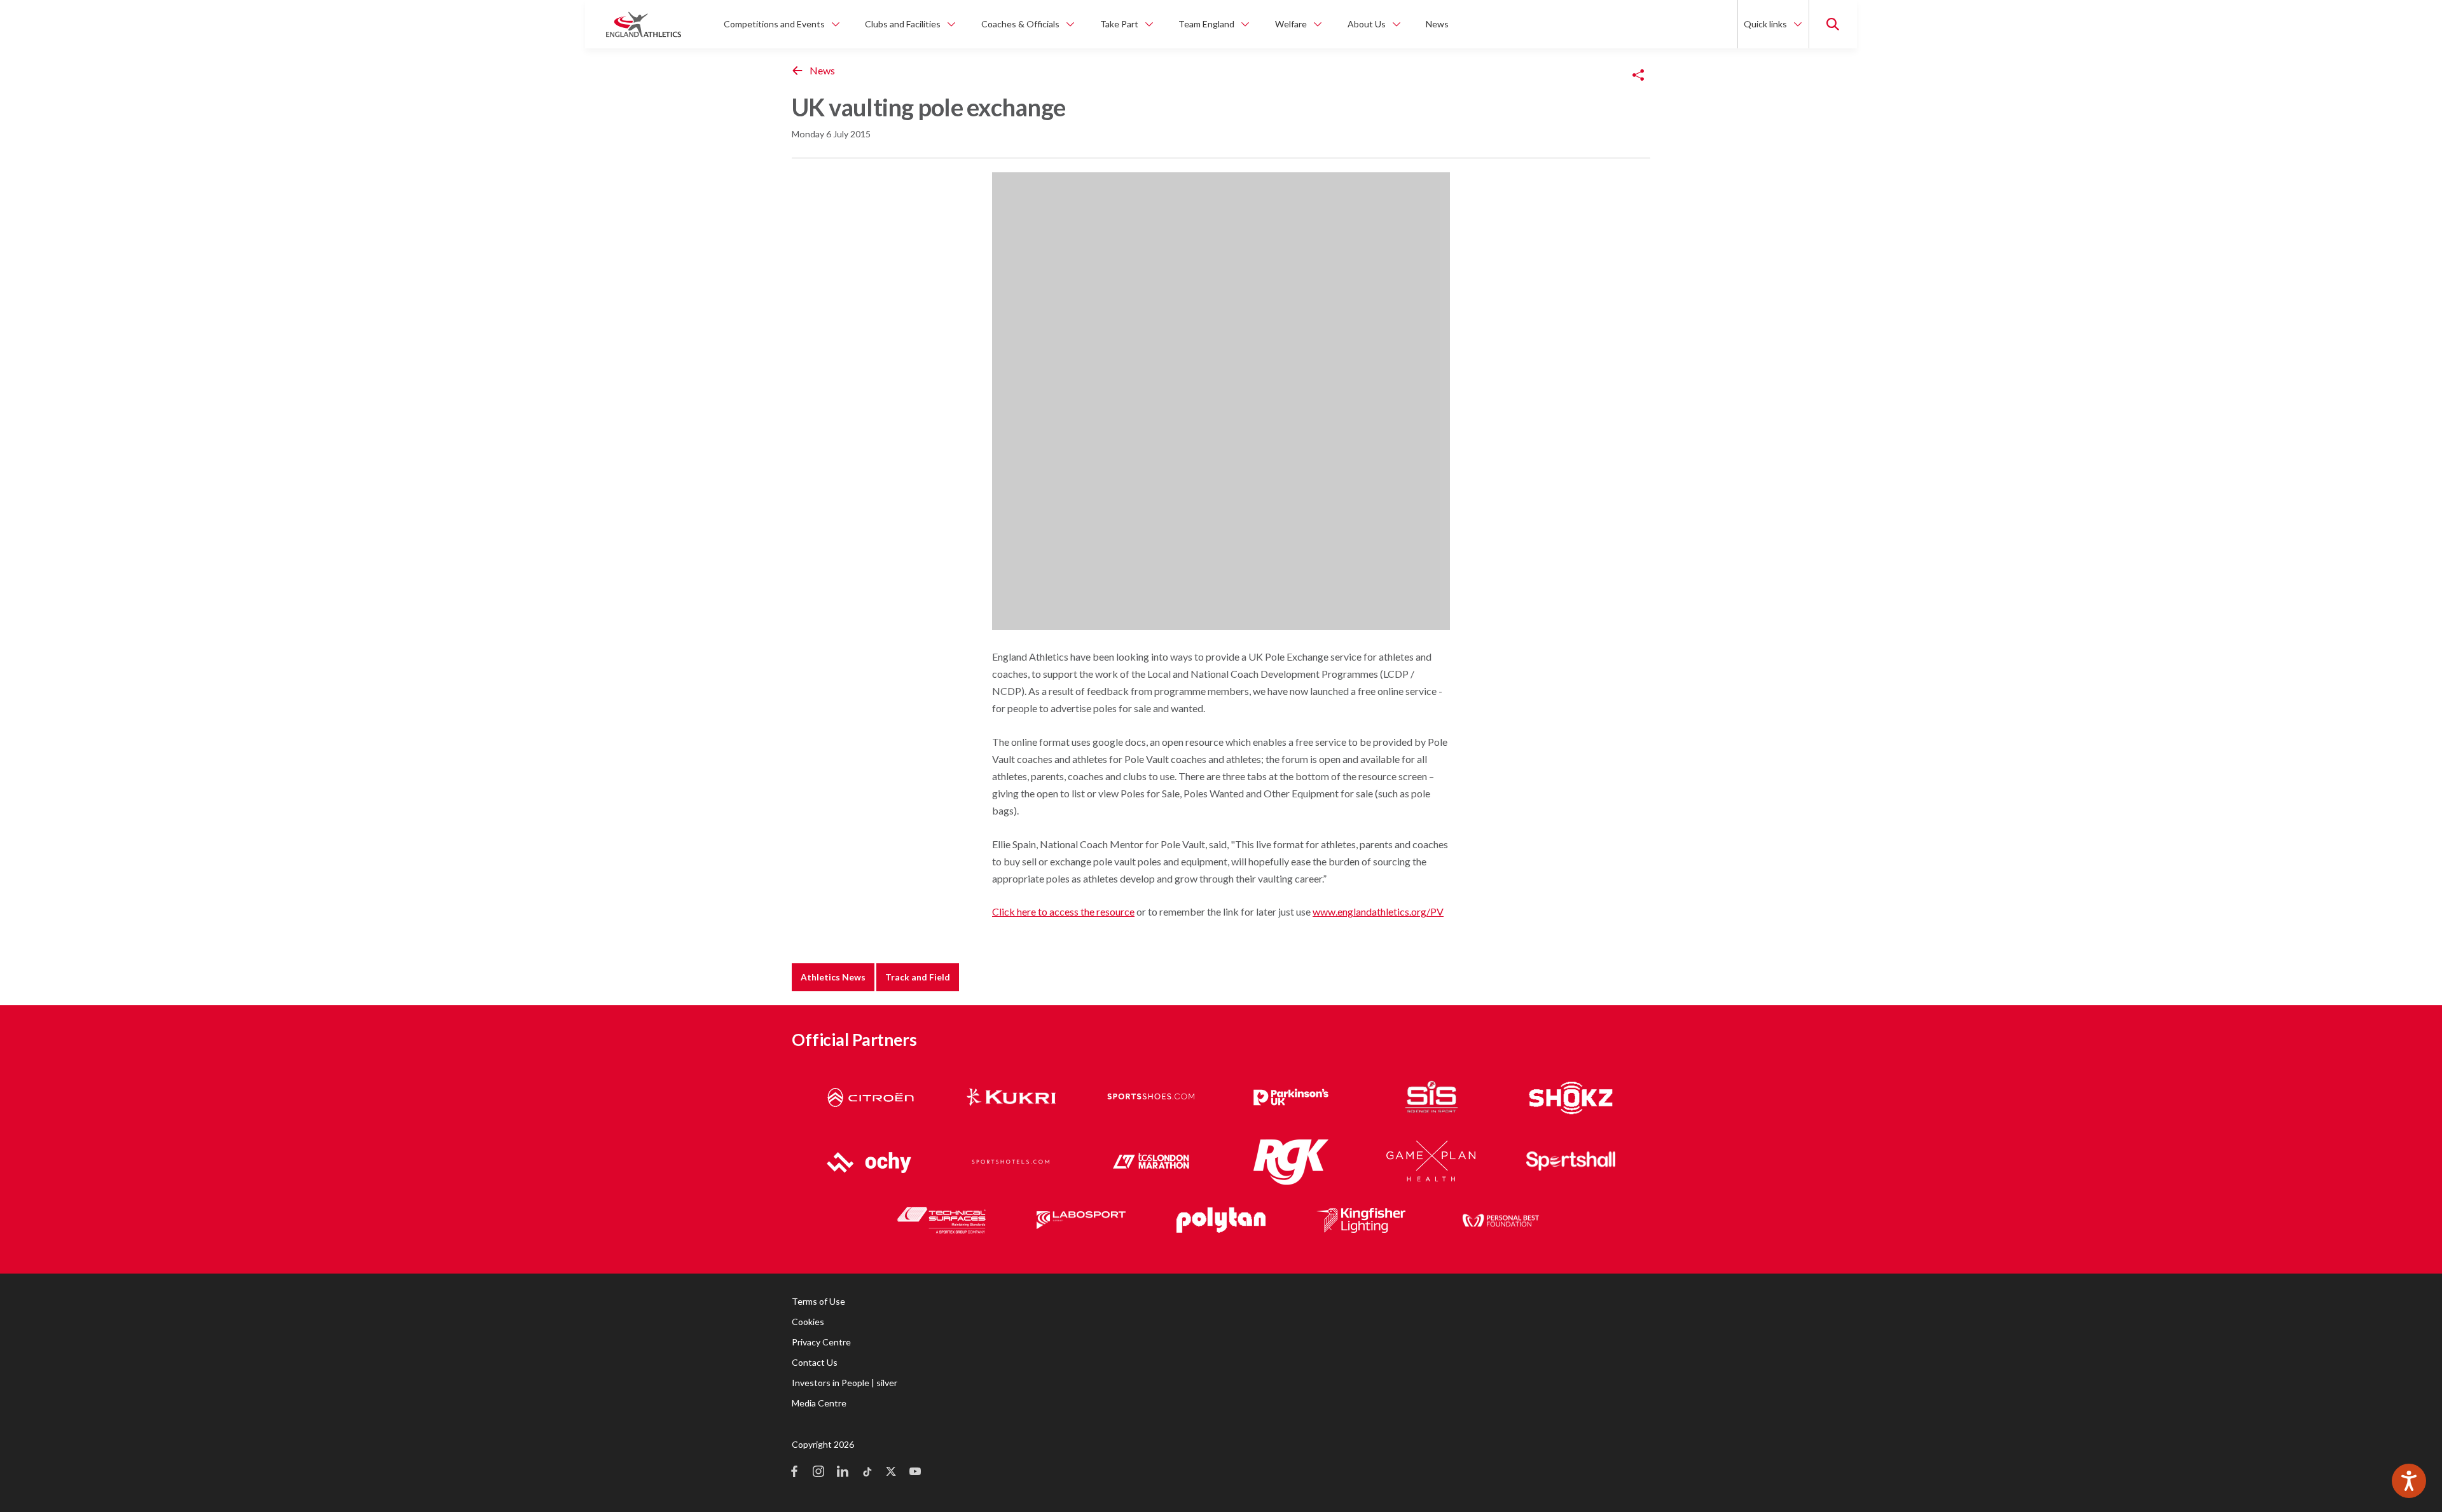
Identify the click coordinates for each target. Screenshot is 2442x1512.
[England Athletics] (644, 24)
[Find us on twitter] (891, 1473)
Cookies (808, 1322)
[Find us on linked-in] (843, 1473)
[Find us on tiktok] (867, 1473)
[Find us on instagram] (818, 1473)
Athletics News (833, 977)
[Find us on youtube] (915, 1473)
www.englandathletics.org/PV (1378, 911)
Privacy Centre (821, 1342)
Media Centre (819, 1403)
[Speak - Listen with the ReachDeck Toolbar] (2409, 1481)
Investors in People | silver (845, 1383)
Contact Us (815, 1362)
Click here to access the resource (1063, 911)
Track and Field (918, 977)
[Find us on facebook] (794, 1473)
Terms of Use (818, 1301)
